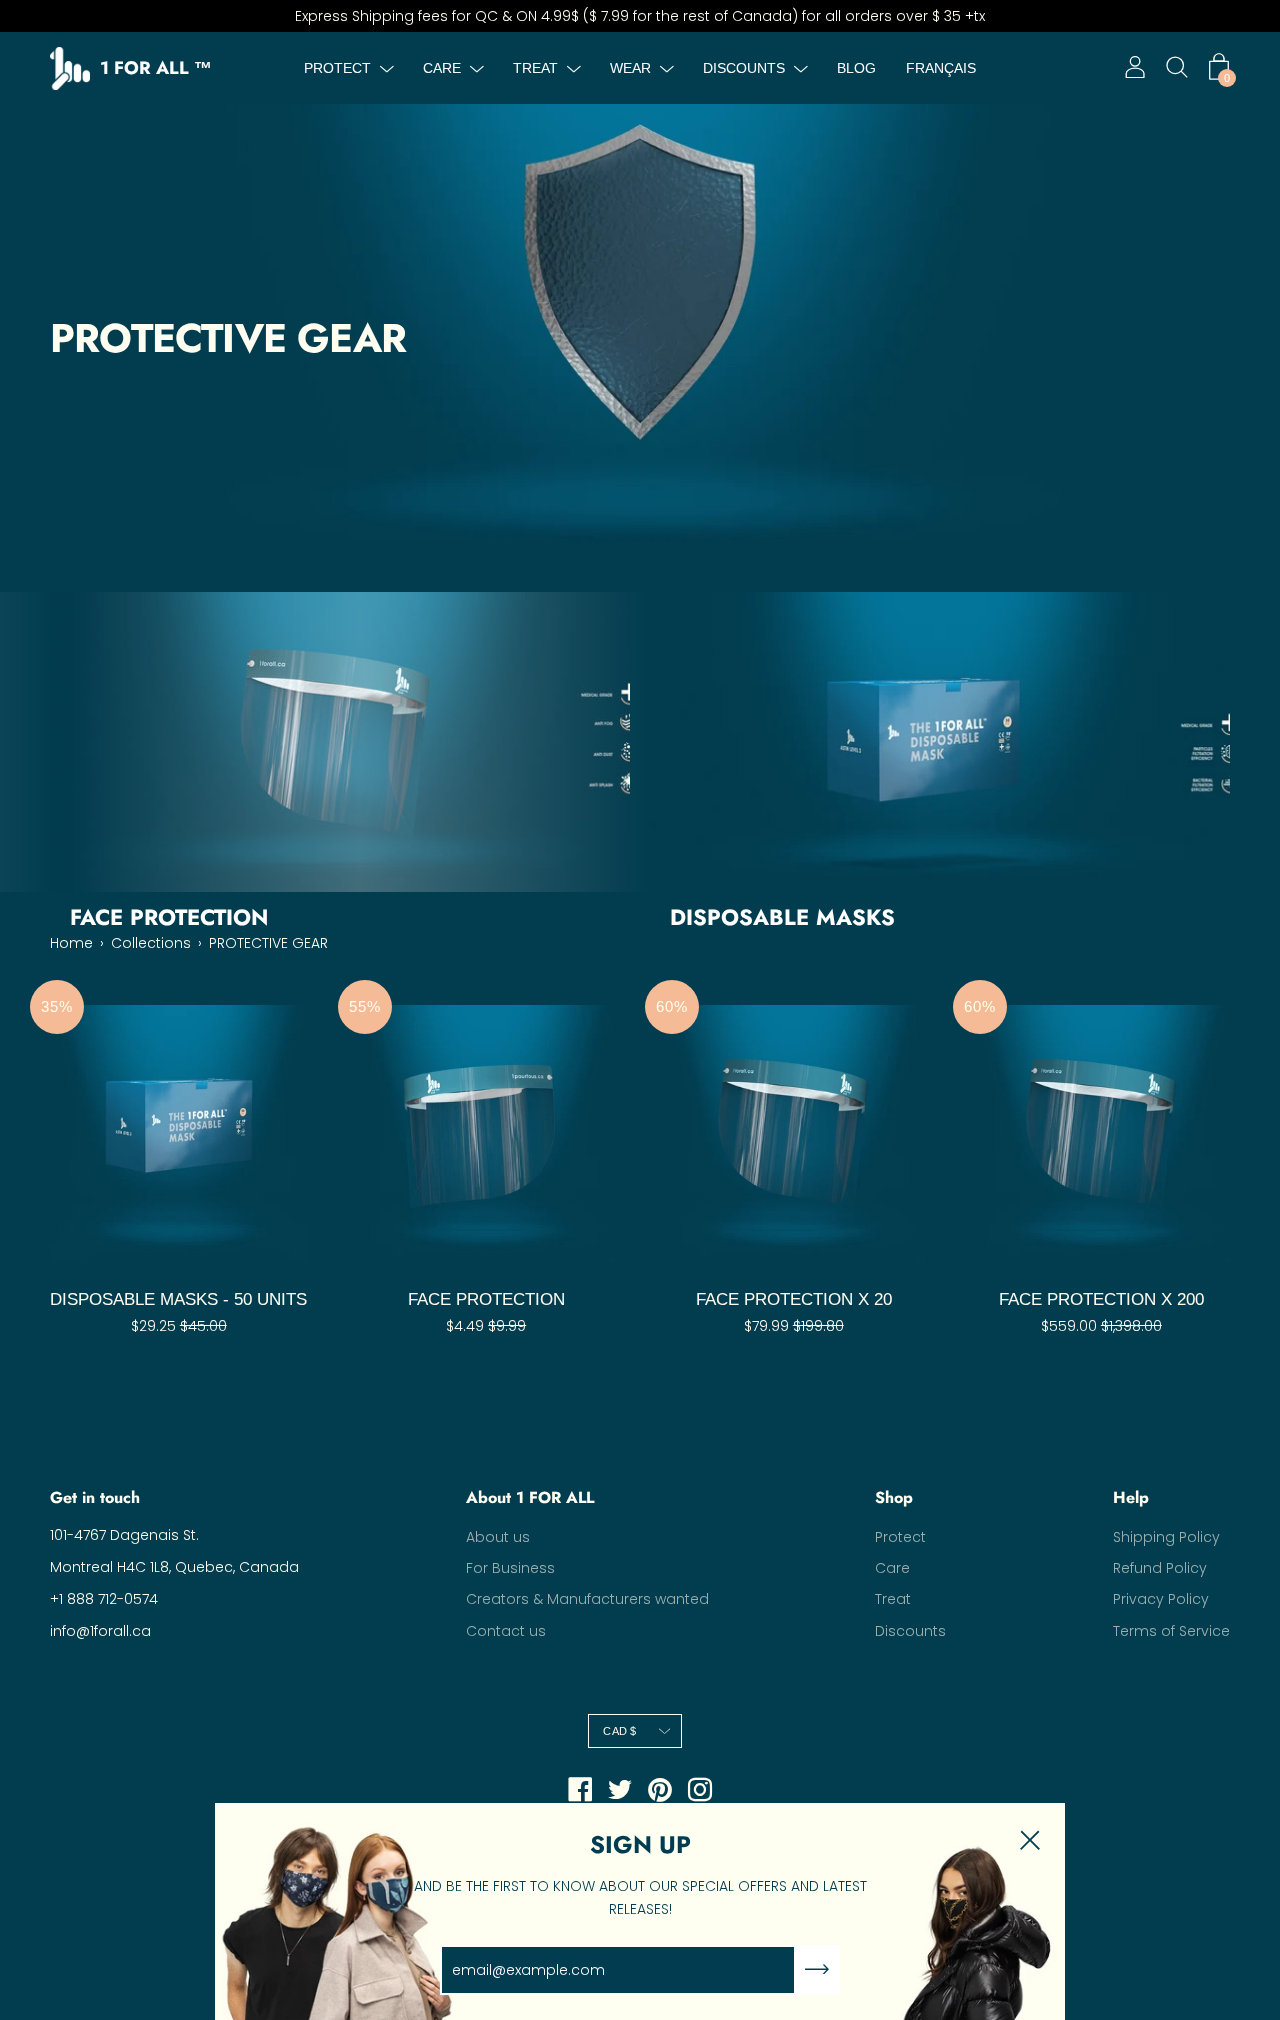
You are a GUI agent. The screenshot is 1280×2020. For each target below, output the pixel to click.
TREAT (535, 68)
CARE (442, 68)
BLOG (856, 68)
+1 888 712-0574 (104, 1599)
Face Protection (486, 1299)
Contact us (506, 1631)
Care (892, 1568)
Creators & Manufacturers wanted (587, 1599)
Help (1131, 1498)
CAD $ (619, 1731)
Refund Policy (1160, 1568)
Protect (900, 1537)
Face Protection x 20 (794, 1299)
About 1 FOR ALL (530, 1498)
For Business (510, 1568)
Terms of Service (1171, 1631)
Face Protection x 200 (1101, 1299)
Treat (893, 1599)
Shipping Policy (1166, 1537)
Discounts (910, 1631)
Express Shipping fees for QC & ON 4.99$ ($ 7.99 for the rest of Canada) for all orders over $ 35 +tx (640, 16)
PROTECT (337, 68)
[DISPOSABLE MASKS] (940, 742)
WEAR (630, 68)
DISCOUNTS (744, 68)
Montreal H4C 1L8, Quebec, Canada (174, 1567)
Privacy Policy (1161, 1599)
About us (498, 1537)
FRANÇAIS (941, 68)
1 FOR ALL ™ (156, 69)
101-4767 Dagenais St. (124, 1535)
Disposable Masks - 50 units (178, 1299)
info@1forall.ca (100, 1631)
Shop (894, 1498)
